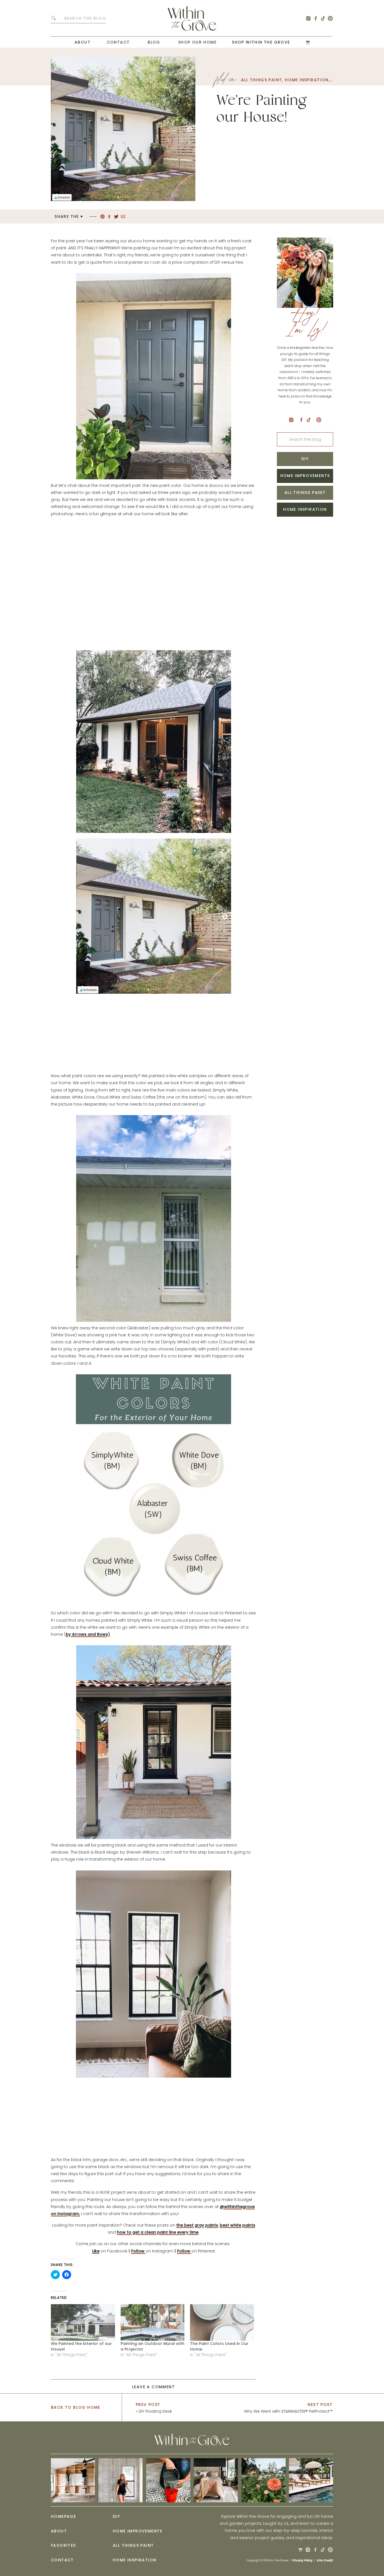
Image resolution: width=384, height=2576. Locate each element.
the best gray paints (197, 2225)
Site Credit (325, 2560)
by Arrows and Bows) (88, 1634)
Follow (138, 2251)
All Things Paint (261, 80)
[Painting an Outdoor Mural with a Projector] (153, 2322)
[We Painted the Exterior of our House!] (83, 2322)
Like (96, 2251)
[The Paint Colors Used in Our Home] (222, 2322)
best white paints (238, 2225)
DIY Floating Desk (155, 2411)
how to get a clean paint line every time (158, 2232)
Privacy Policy (302, 2560)
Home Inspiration (307, 80)
